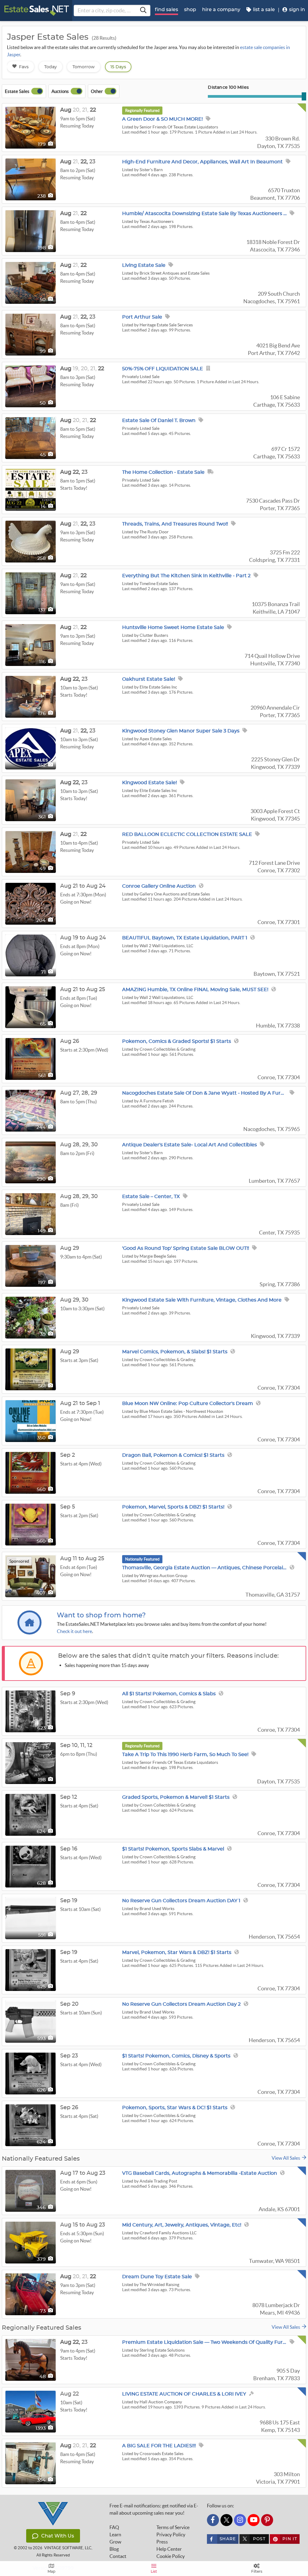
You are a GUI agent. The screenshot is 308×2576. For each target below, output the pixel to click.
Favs (24, 67)
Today (51, 67)
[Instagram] (240, 2520)
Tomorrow (84, 67)
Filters (257, 2571)
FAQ (114, 2527)
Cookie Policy (171, 2556)
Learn (115, 2534)
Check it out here (74, 1631)
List (154, 2571)
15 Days (118, 67)
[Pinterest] (267, 2520)
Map (51, 2571)
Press (162, 2542)
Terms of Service (173, 2527)
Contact (118, 2556)
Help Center (169, 2549)
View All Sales (287, 2158)
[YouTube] (254, 2520)
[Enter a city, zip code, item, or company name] (143, 11)
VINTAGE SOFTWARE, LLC (68, 2548)
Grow (115, 2542)
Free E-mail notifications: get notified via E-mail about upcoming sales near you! (154, 2509)
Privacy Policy (171, 2534)
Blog (114, 2549)
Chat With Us (58, 2536)
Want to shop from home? (101, 1615)
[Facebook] (213, 2520)
